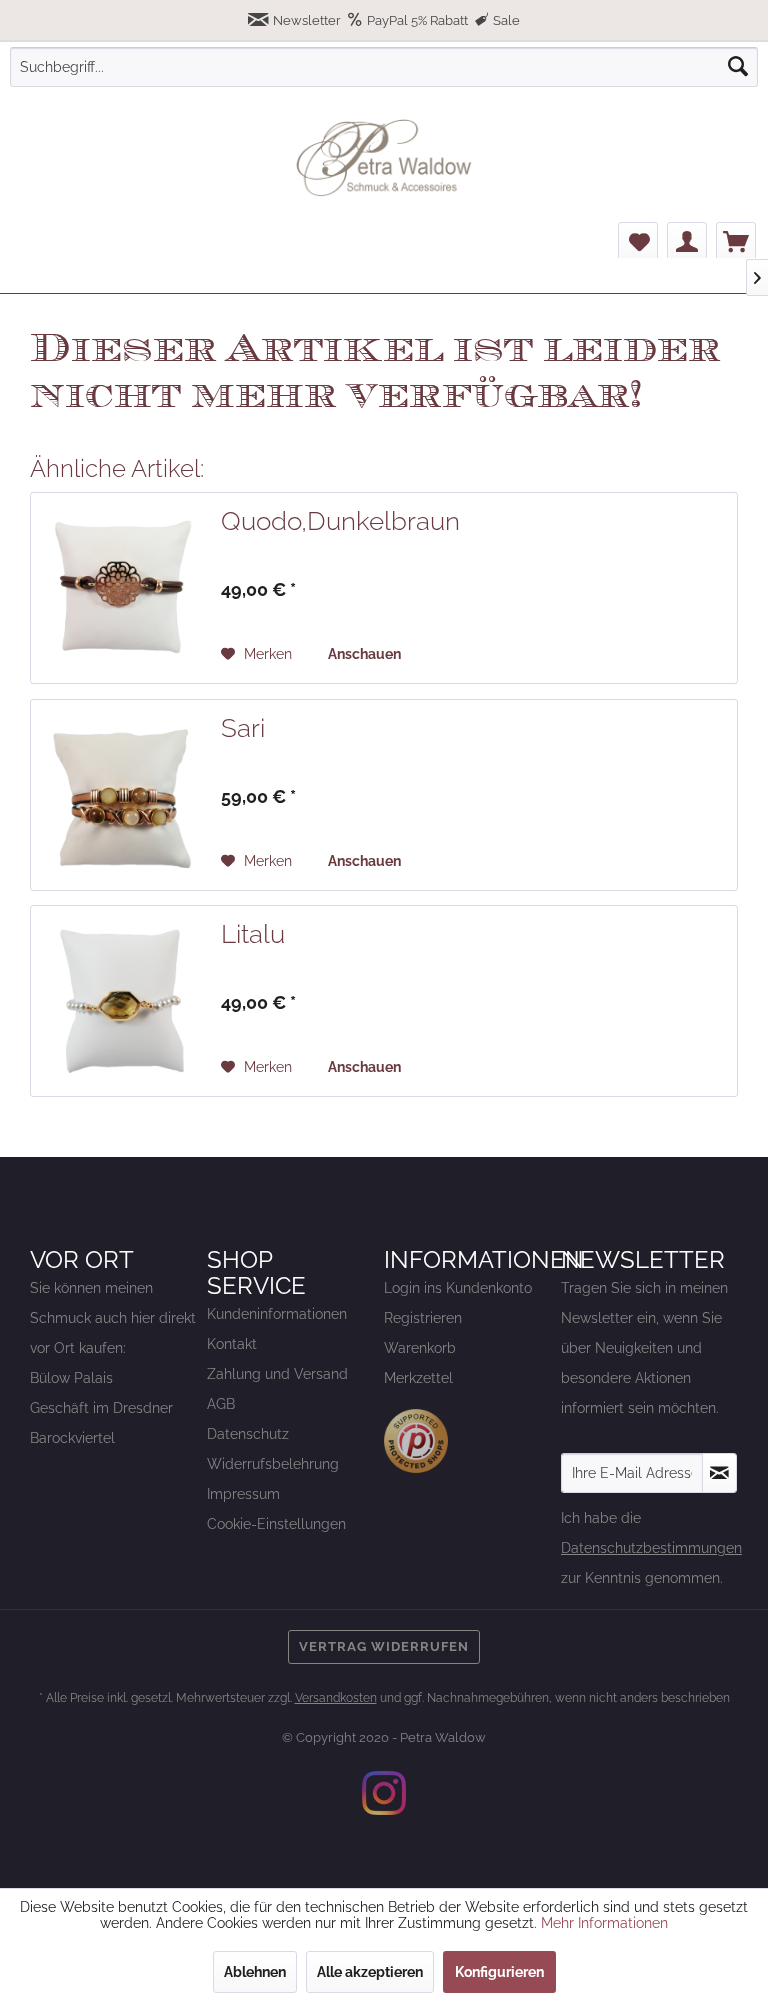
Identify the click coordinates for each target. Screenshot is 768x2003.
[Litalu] (121, 1001)
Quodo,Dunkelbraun (340, 521)
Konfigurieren (499, 1972)
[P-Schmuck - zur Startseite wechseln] (384, 158)
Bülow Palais (71, 1378)
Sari (243, 728)
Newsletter (307, 20)
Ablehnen (255, 1972)
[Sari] (121, 795)
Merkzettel (418, 1378)
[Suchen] (738, 67)
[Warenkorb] (736, 242)
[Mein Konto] (687, 242)
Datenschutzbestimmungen (651, 1548)
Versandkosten (336, 1698)
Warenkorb (420, 1348)
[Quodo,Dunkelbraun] (121, 588)
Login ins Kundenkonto (458, 1288)
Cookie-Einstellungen (276, 1524)
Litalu (253, 934)
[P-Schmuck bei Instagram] (384, 1793)
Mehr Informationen (604, 1923)
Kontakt (232, 1344)
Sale (505, 20)
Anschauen (364, 654)
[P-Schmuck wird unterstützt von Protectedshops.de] (416, 1441)
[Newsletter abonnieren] (719, 1473)
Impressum (243, 1494)
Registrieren (423, 1318)
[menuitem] (384, 67)
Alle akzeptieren (370, 1972)
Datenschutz (248, 1434)
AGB (221, 1404)
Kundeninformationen (277, 1314)
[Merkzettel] (638, 242)
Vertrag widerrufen (384, 1646)
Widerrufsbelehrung (273, 1464)
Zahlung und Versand (277, 1374)
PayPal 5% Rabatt (417, 20)
